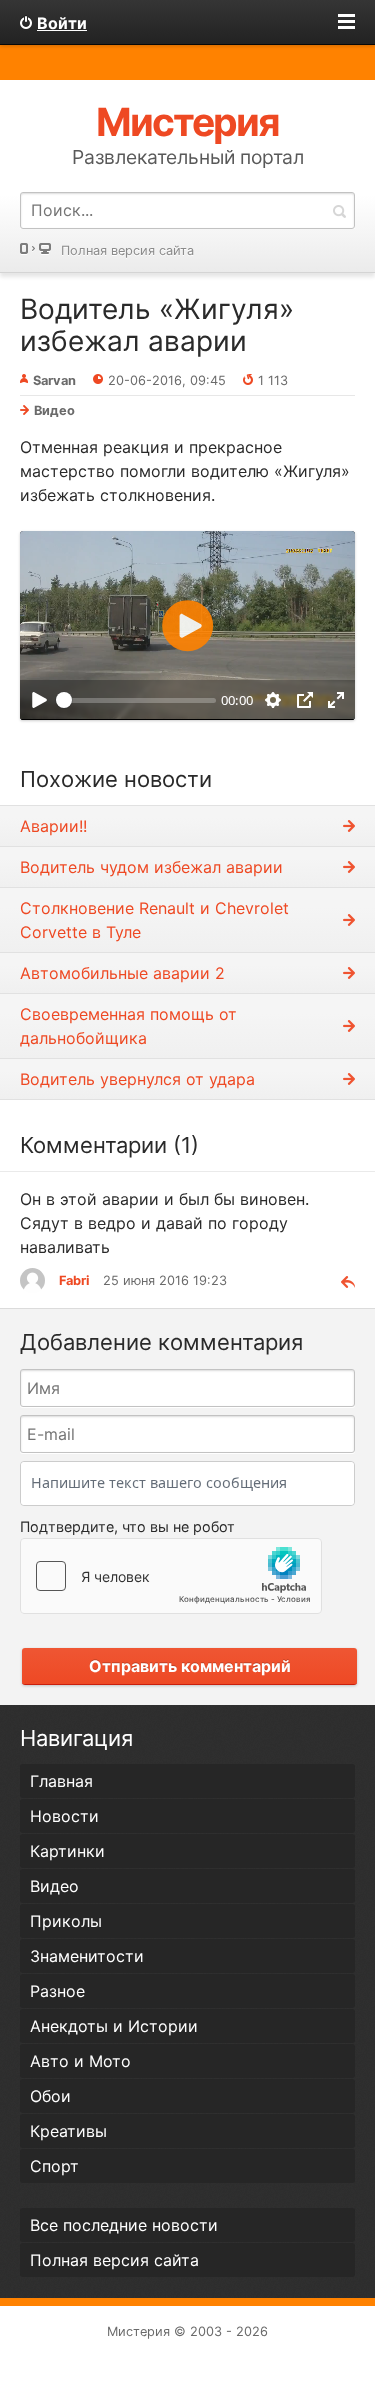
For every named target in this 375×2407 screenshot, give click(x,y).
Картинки (67, 1851)
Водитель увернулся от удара (137, 1079)
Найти (339, 210)
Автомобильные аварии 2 (122, 973)
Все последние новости (124, 2225)
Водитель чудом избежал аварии (151, 867)
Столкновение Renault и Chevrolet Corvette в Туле (154, 920)
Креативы (68, 2131)
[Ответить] (340, 1280)
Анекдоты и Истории (114, 2026)
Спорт (54, 2166)
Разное (57, 1991)
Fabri (74, 1280)
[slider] (136, 700)
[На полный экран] (336, 699)
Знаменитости (87, 1956)
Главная (61, 1781)
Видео (54, 410)
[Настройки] (273, 699)
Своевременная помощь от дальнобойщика (128, 1026)
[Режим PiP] (304, 699)
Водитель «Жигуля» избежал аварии (157, 325)
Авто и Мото (80, 2061)
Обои (50, 2096)
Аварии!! (53, 826)
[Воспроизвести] (38, 699)
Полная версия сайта (127, 250)
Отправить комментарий (190, 1666)
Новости (64, 1816)
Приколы (66, 1921)
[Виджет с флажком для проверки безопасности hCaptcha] (171, 1576)
